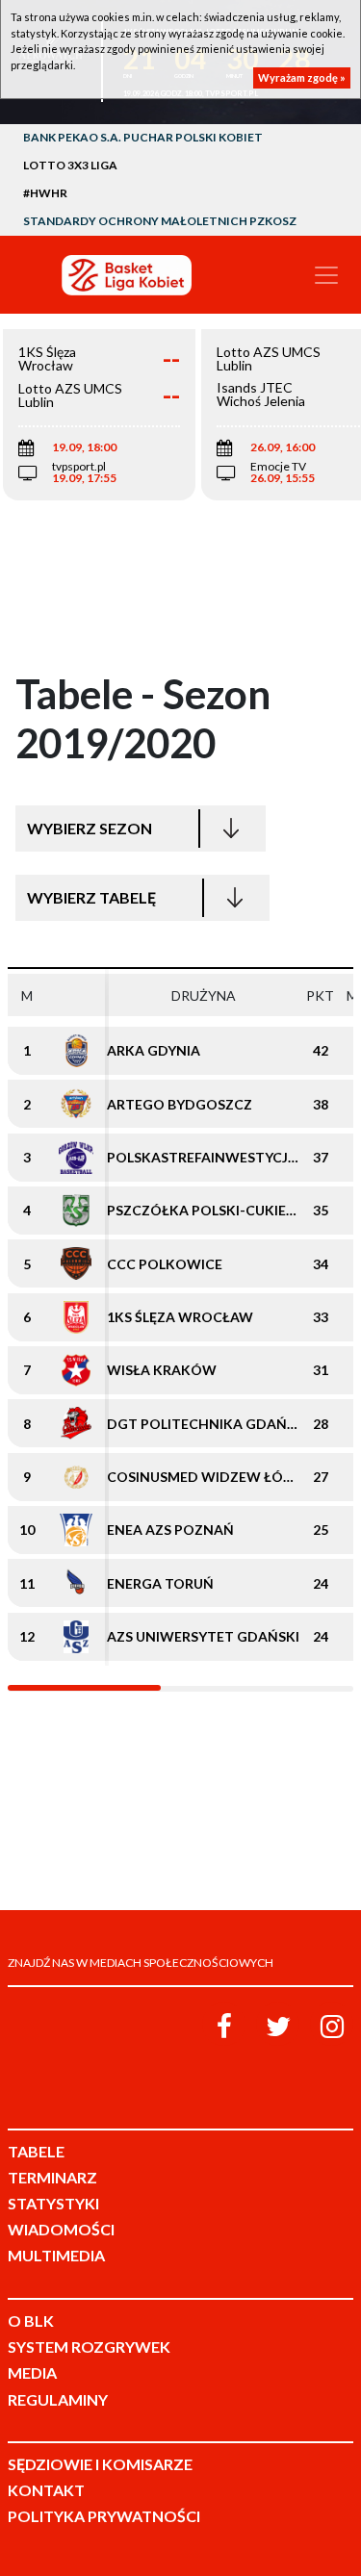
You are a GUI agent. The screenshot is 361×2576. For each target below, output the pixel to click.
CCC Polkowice (165, 1264)
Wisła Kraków (162, 1370)
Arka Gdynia (154, 1050)
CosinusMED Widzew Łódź (205, 1477)
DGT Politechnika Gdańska (210, 1424)
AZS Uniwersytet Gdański (203, 1636)
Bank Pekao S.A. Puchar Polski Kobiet (143, 137)
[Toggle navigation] (326, 275)
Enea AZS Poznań (170, 1530)
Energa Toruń (160, 1583)
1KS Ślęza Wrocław (180, 1317)
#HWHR (45, 193)
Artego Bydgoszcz (180, 1104)
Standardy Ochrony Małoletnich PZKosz (160, 221)
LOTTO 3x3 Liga (70, 165)
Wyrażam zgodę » (302, 77)
